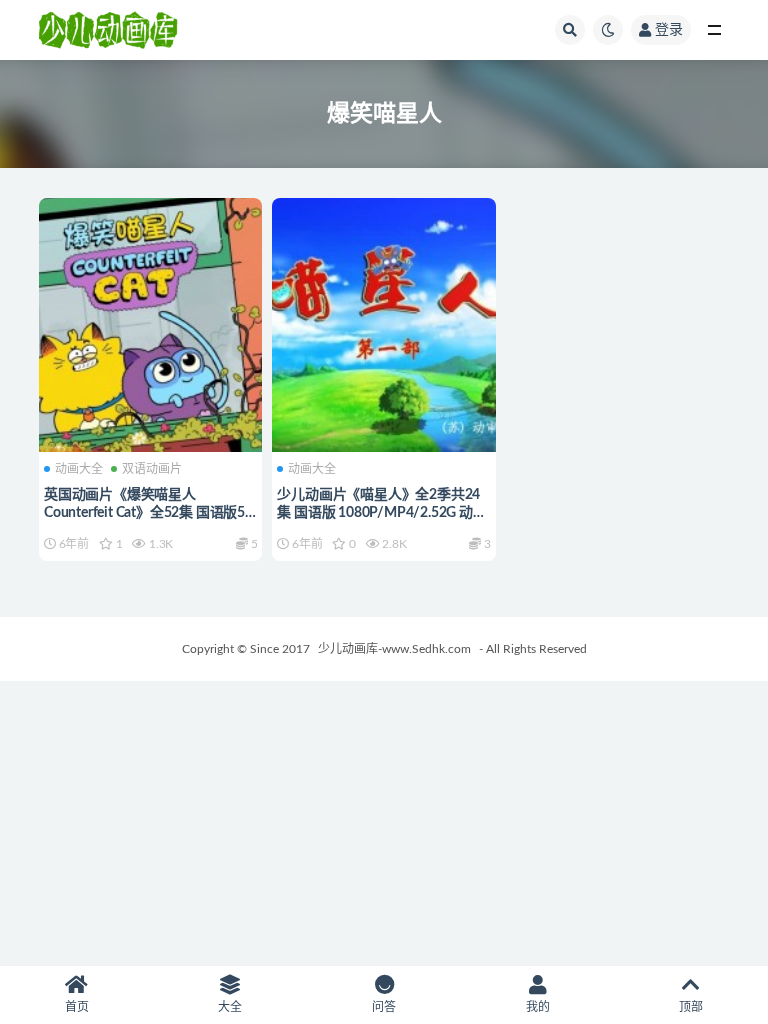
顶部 (691, 1007)
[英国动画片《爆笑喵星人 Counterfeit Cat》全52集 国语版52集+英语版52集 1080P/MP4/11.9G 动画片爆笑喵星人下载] (150, 322)
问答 (384, 1007)
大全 (230, 1007)
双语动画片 (152, 469)
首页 (77, 1007)
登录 (669, 30)
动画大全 (79, 469)
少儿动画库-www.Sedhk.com (394, 649)
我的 (538, 1007)
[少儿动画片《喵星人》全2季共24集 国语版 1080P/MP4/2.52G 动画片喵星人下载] (383, 322)
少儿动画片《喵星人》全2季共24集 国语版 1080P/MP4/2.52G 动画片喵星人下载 (381, 513)
